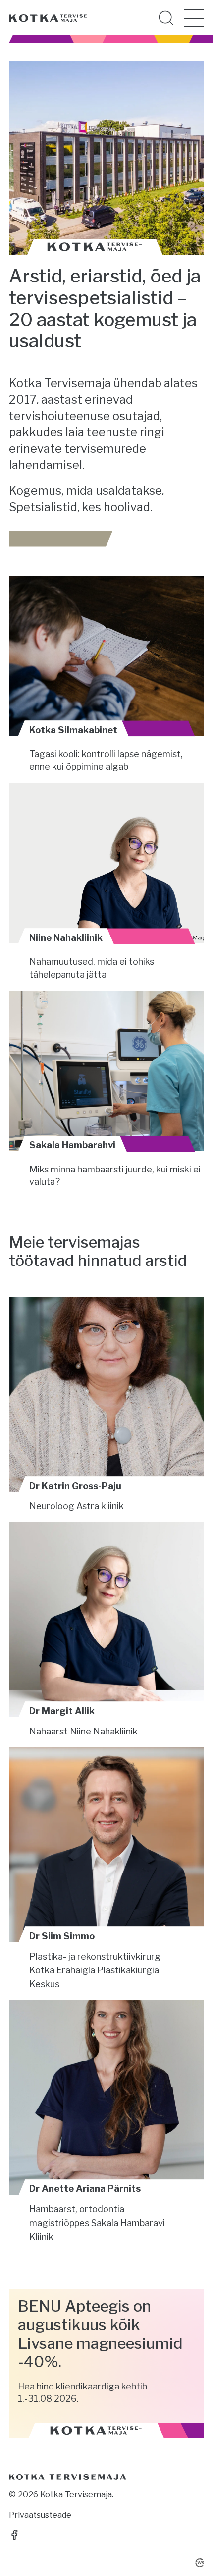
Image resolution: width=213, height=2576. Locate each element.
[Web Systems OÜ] (200, 2563)
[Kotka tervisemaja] (50, 18)
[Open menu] (194, 18)
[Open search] (166, 18)
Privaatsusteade (40, 2515)
